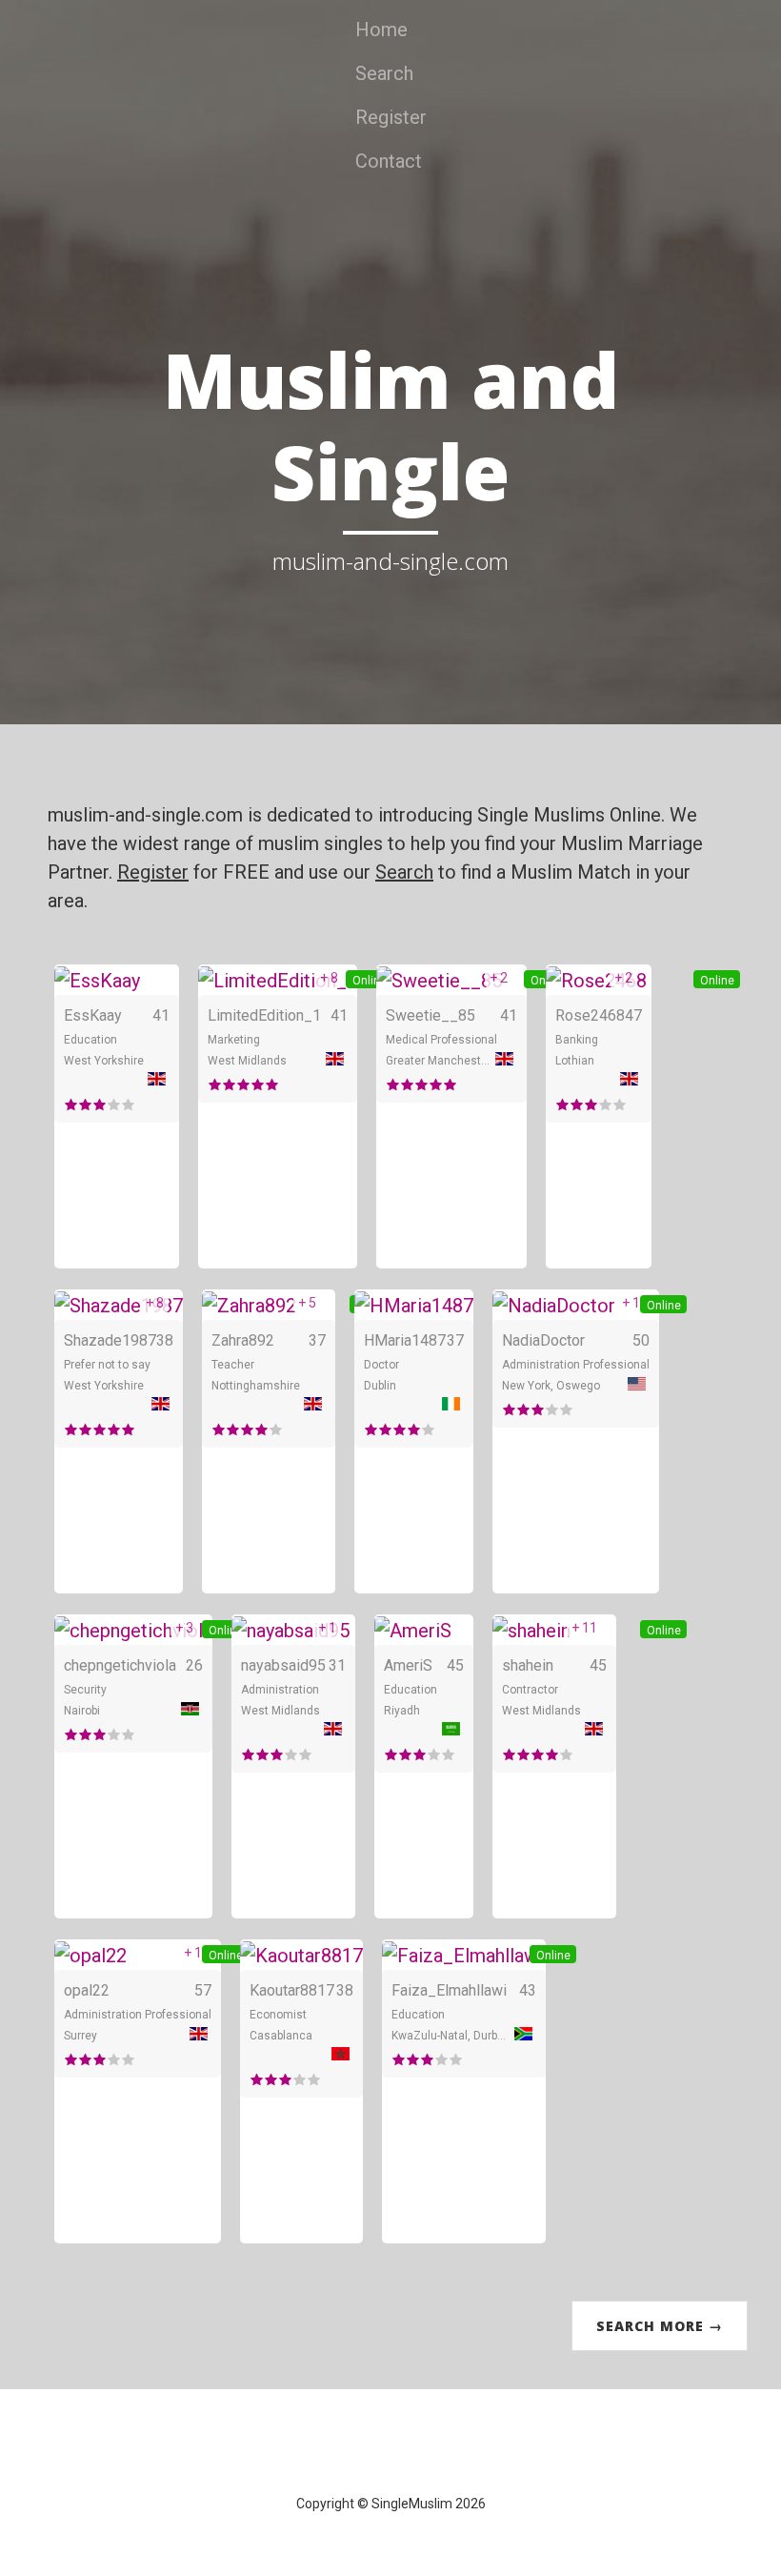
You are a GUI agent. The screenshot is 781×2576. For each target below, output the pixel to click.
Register (391, 117)
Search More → (660, 2326)
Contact (389, 161)
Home (381, 30)
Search (384, 73)
